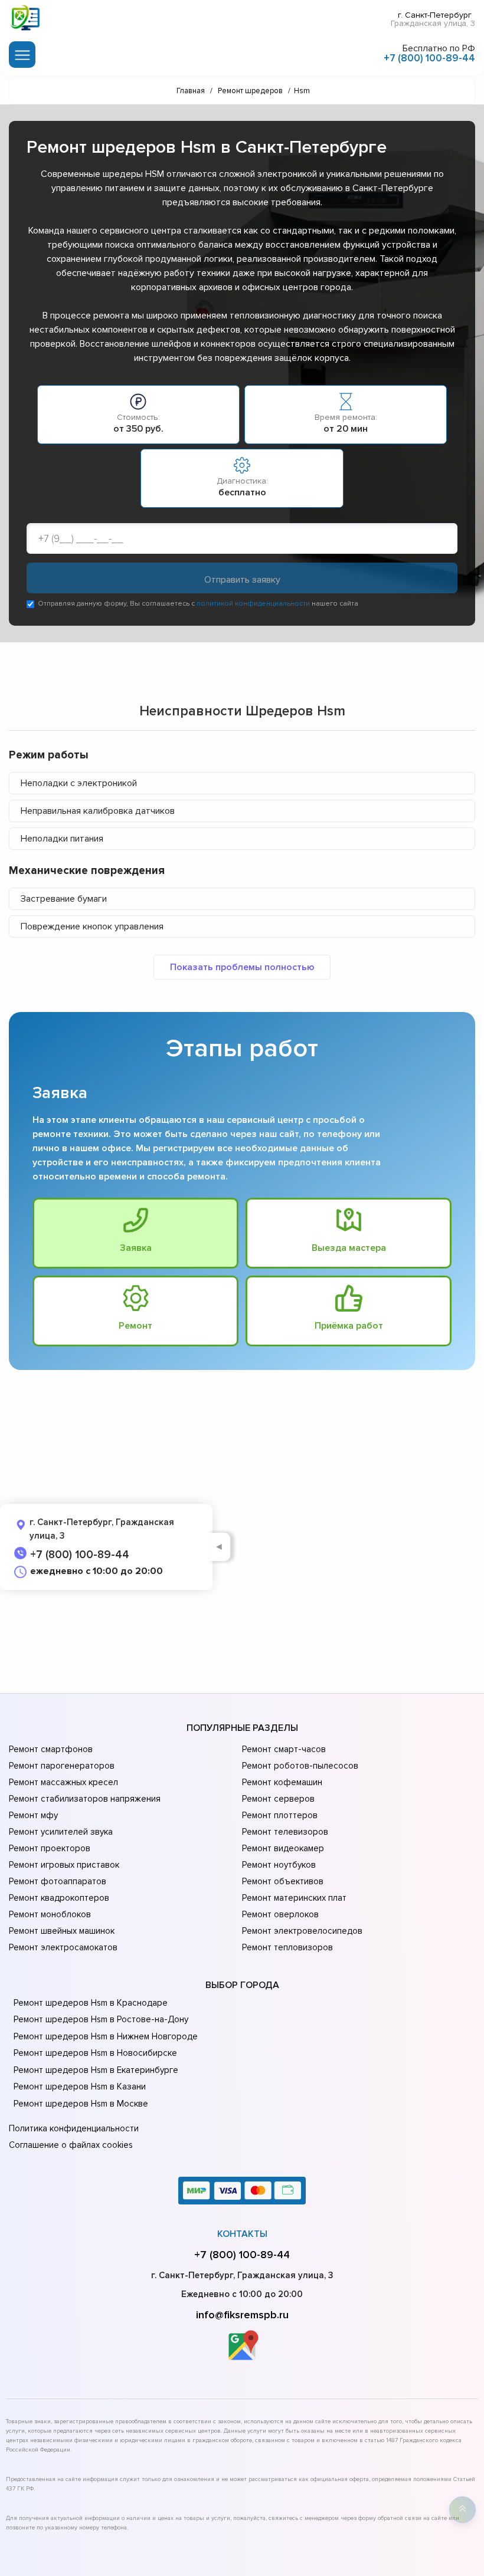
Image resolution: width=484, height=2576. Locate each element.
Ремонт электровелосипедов (302, 1931)
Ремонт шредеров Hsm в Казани (80, 2087)
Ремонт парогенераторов (62, 1766)
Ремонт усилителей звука (61, 1832)
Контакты (242, 2234)
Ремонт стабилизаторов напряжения (85, 1799)
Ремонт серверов (278, 1799)
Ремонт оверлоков (280, 1914)
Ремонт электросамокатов (63, 1947)
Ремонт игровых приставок (64, 1865)
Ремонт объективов (283, 1881)
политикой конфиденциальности (253, 604)
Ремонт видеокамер (283, 1848)
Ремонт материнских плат (294, 1898)
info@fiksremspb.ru (242, 2315)
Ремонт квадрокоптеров (59, 1898)
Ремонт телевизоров (285, 1832)
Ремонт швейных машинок (62, 1931)
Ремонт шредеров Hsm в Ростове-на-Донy (101, 2019)
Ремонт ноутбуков (279, 1865)
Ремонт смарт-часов (284, 1749)
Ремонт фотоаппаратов (58, 1881)
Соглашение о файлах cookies (71, 2145)
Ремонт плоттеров (280, 1815)
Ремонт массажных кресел (63, 1782)
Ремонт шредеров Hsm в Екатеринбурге (96, 2070)
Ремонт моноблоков (50, 1914)
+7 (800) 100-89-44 (429, 58)
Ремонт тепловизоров (287, 1947)
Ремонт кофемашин (282, 1782)
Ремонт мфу (33, 1815)
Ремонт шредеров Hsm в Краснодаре (91, 2003)
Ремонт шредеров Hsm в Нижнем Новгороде (106, 2036)
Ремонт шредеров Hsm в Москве (81, 2104)
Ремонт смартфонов (51, 1749)
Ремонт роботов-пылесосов (300, 1766)
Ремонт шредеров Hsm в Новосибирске (95, 2053)
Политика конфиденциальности (74, 2128)
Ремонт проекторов (50, 1848)
